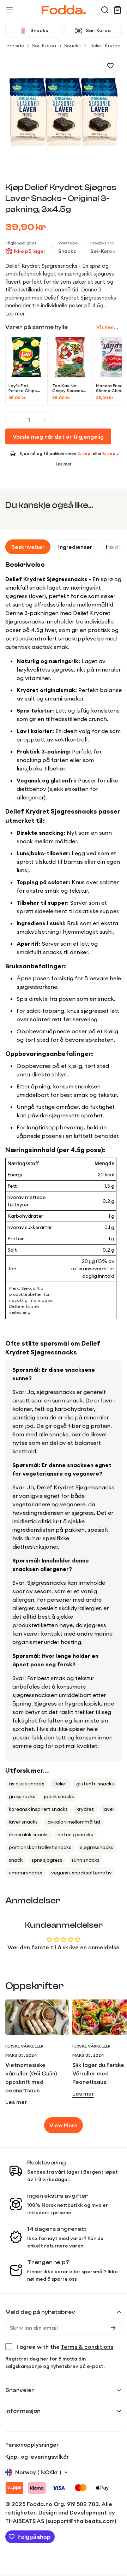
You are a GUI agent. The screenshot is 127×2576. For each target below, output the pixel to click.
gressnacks (22, 1796)
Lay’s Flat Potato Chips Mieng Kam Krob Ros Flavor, (25, 388)
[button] (105, 10)
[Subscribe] (113, 2328)
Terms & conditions (87, 2347)
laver (108, 1809)
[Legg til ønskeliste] (110, 66)
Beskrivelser (28, 547)
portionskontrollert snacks (40, 1847)
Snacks (72, 46)
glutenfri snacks (95, 1784)
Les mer (15, 314)
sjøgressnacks (97, 1847)
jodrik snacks (59, 1796)
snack (16, 1860)
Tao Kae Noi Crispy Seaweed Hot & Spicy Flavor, (69, 388)
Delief (60, 1784)
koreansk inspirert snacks (38, 1809)
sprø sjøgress (47, 1860)
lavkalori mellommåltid (73, 1822)
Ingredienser (75, 547)
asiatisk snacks (27, 1784)
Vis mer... (107, 327)
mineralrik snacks (29, 1834)
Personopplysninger (32, 2445)
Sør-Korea (44, 46)
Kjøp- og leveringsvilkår (37, 2457)
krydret (85, 1809)
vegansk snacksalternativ (81, 1873)
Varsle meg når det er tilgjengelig (58, 437)
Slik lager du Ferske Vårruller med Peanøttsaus (98, 2073)
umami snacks (26, 1873)
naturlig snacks (75, 1834)
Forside (16, 46)
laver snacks (23, 1822)
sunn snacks (85, 1860)
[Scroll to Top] (114, 2539)
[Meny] (10, 10)
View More (64, 2125)
